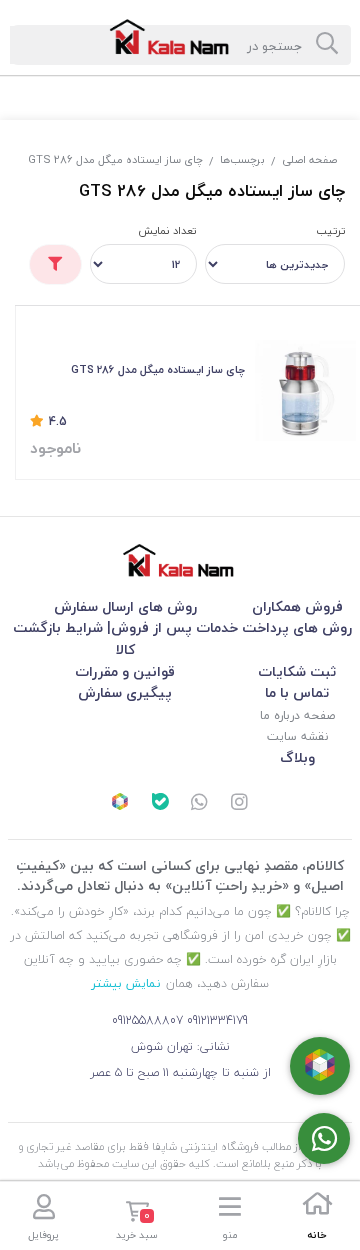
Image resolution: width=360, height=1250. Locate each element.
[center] (327, 45)
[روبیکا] (120, 804)
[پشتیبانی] (200, 804)
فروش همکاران (297, 606)
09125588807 (147, 1020)
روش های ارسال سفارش (125, 606)
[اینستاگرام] (240, 804)
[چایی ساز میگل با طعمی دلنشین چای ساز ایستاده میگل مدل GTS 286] (305, 390)
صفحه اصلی (309, 159)
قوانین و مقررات (125, 671)
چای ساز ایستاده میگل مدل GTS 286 (115, 159)
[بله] (160, 804)
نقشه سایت (297, 736)
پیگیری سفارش (125, 692)
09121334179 (217, 1020)
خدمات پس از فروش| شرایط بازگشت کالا (125, 638)
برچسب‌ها (242, 159)
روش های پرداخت (297, 627)
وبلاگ (297, 757)
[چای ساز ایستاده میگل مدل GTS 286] (180, 560)
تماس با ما (297, 692)
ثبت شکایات (297, 671)
